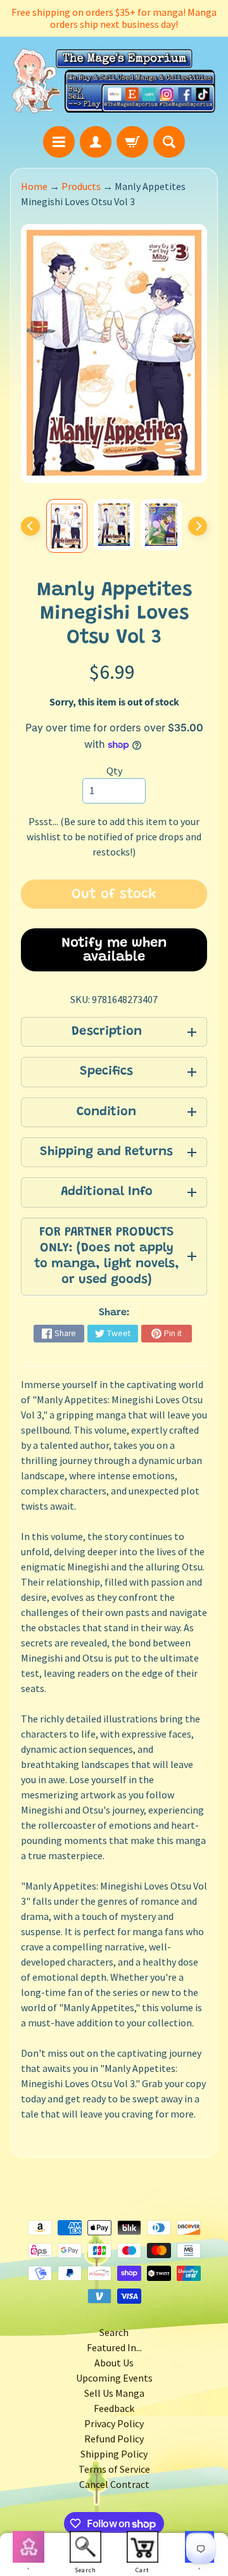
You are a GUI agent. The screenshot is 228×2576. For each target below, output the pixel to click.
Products (81, 186)
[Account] (96, 142)
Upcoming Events (114, 2378)
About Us (114, 2363)
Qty (114, 771)
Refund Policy (114, 2439)
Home (34, 186)
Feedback (114, 2408)
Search (114, 2332)
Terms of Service (114, 2469)
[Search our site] (169, 142)
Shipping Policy (114, 2454)
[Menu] (59, 142)
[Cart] (132, 142)
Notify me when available (114, 950)
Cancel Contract (114, 2484)
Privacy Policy (114, 2423)
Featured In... (114, 2347)
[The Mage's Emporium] (114, 81)
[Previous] (30, 526)
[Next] (198, 526)
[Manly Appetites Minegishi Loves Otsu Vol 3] (67, 526)
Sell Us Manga (114, 2393)
